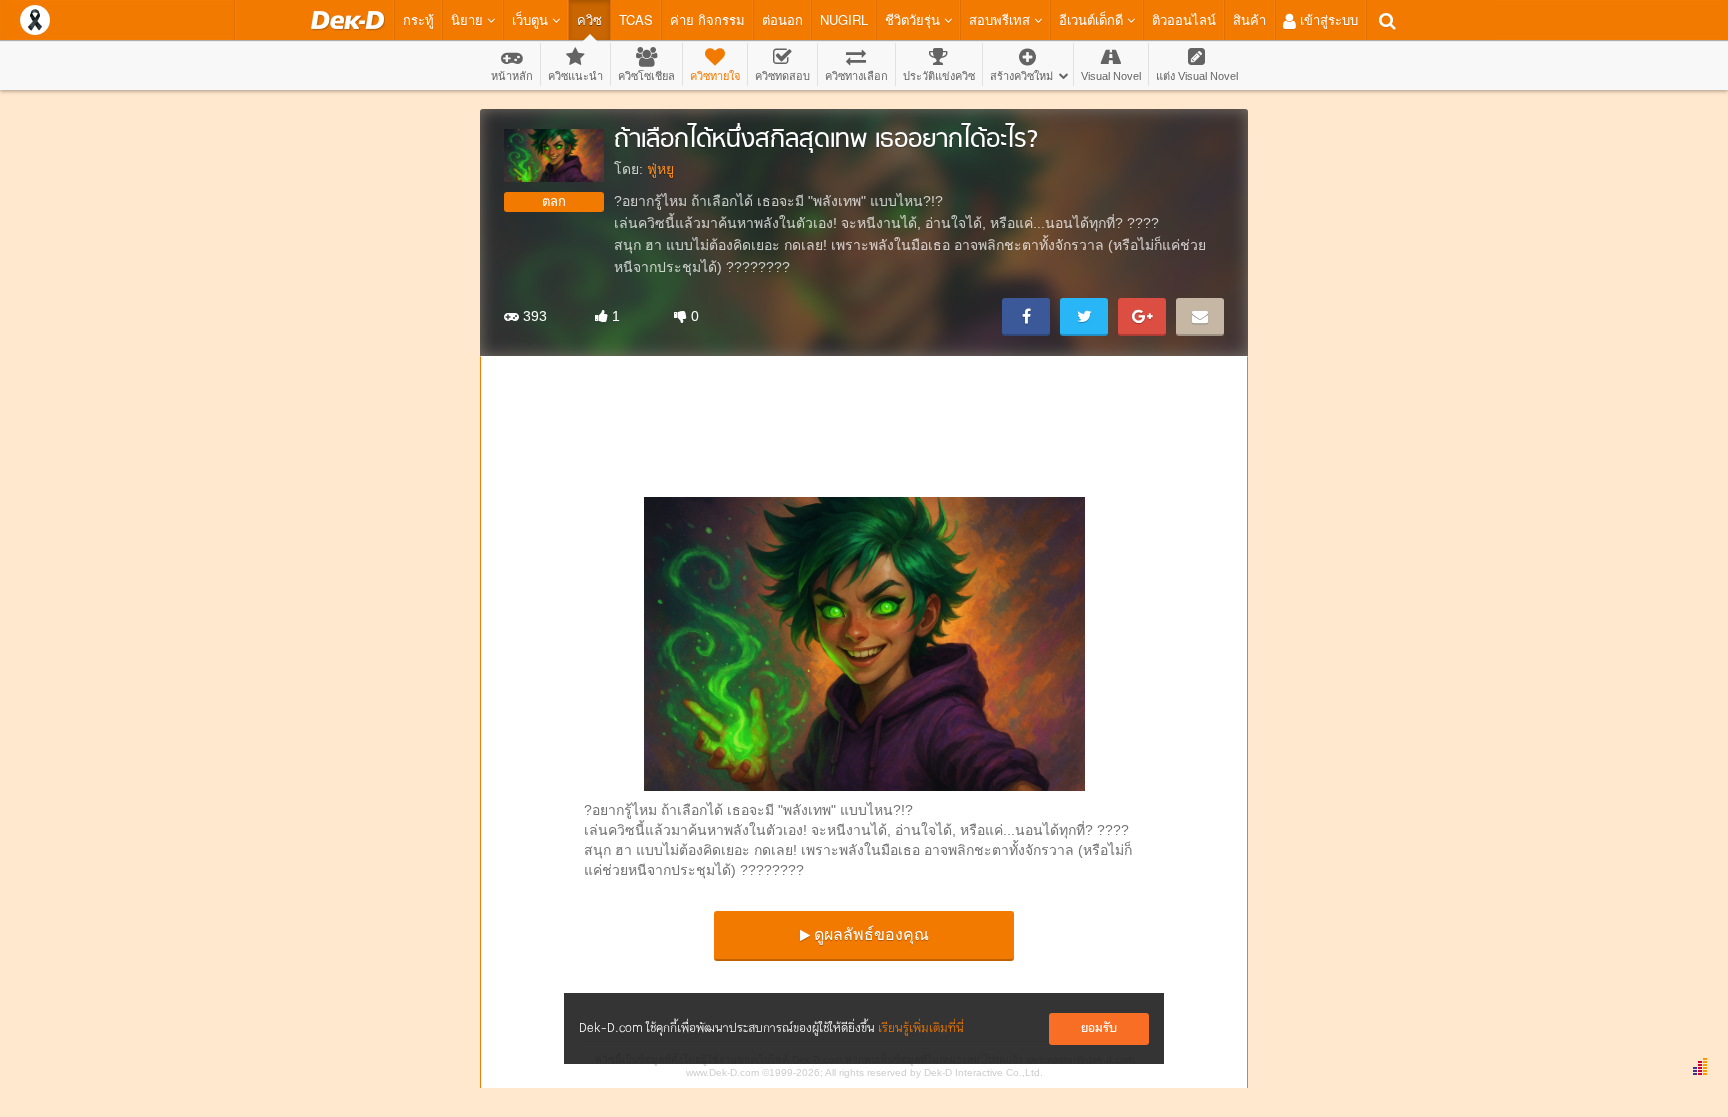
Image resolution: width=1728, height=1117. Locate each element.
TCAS (636, 19)
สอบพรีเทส (1001, 19)
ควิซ (589, 19)
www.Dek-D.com (722, 1072)
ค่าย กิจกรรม (707, 19)
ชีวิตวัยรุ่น (914, 19)
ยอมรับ (1099, 1028)
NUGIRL (844, 19)
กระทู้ (418, 19)
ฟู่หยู (660, 169)
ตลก (554, 201)
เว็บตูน (532, 19)
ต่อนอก (782, 19)
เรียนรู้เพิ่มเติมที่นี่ (921, 1028)
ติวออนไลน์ (1184, 19)
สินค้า (1249, 19)
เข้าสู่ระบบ (1327, 19)
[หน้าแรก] (347, 20)
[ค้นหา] (1387, 21)
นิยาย (469, 19)
